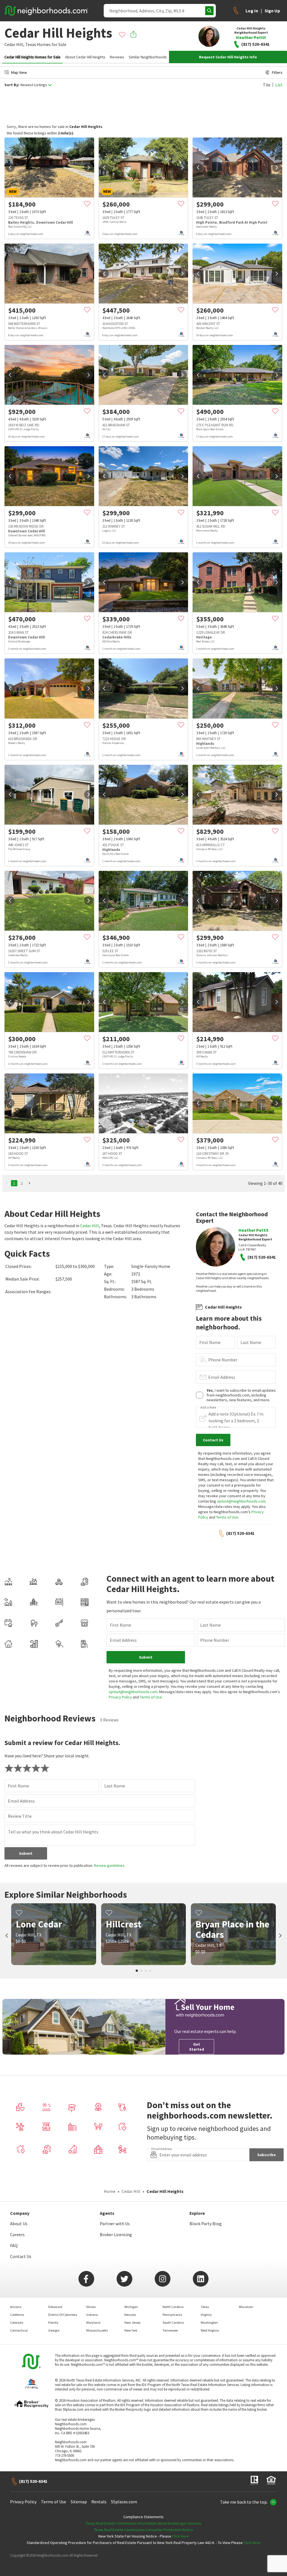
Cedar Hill (90, 1226)
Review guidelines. (110, 1865)
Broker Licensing (116, 2234)
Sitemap (79, 2502)
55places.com (124, 2502)
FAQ (14, 2245)
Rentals (99, 2502)
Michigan (131, 2307)
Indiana (92, 2315)
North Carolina (173, 2307)
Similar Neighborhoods (148, 57)
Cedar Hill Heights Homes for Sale (33, 57)
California (17, 2315)
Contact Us (21, 2256)
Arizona (16, 2307)
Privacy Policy (120, 1697)
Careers (17, 2234)
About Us (19, 2224)
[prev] (10, 168)
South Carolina (173, 2322)
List (279, 85)
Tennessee (170, 2330)
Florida (53, 2322)
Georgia (54, 2330)
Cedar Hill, (14, 44)
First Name (210, 1342)
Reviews (117, 57)
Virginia (206, 2315)
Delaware (55, 2307)
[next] (89, 168)
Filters (277, 72)
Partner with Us (115, 2224)
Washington (209, 2322)
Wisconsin (246, 2307)
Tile (267, 85)
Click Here (180, 2536)
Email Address (222, 1377)
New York (131, 2330)
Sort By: (12, 85)
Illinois (91, 2307)
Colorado (17, 2322)
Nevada (130, 2315)
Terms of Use (227, 1517)
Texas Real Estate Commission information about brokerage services (144, 2523)
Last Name (251, 1342)
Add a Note (208, 1407)
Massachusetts (97, 2330)
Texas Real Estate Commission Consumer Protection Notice (143, 2530)
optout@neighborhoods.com (241, 1501)
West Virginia (210, 2330)
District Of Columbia (63, 2315)
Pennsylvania (172, 2315)
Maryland (93, 2322)
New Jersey (133, 2322)
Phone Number (223, 1360)
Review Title (20, 1816)
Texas (31, 44)
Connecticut (19, 2330)
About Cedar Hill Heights (85, 57)
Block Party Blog (206, 2224)
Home (110, 2191)
